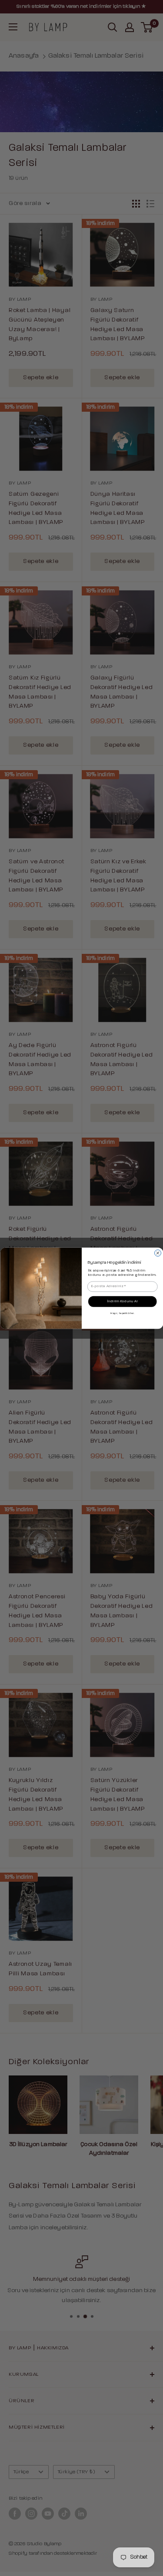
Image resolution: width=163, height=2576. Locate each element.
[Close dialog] (158, 1253)
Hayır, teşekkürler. (122, 1313)
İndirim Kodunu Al (122, 1301)
